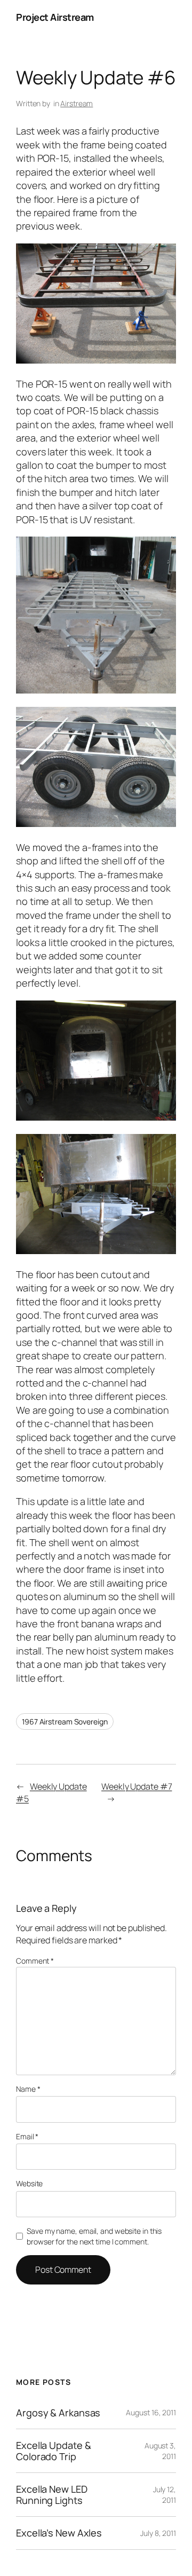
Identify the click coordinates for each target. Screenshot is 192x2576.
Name (28, 2089)
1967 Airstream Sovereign (65, 1722)
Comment (35, 1961)
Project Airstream (55, 17)
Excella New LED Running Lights (52, 2495)
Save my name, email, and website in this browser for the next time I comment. (94, 2236)
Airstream (77, 103)
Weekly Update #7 (137, 1786)
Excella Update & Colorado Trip (53, 2451)
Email (27, 2136)
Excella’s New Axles (59, 2533)
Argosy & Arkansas (58, 2413)
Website (29, 2183)
